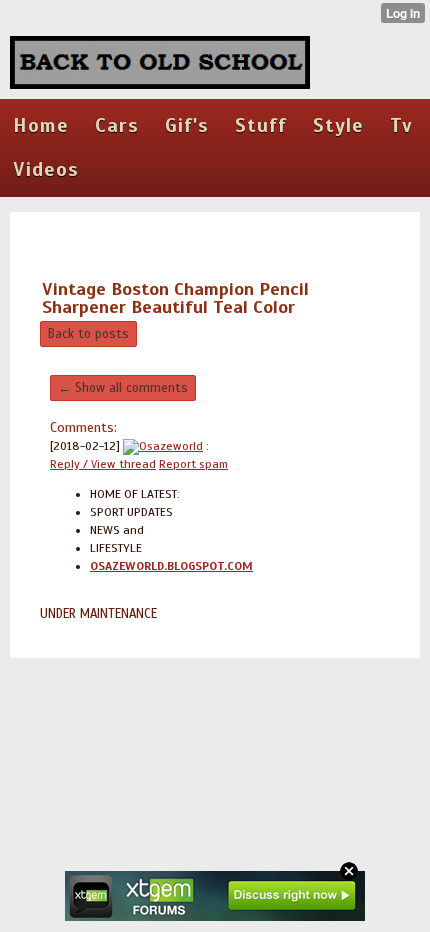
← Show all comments (123, 388)
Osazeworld (171, 446)
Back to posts (88, 334)
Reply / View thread (103, 464)
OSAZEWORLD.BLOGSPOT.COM (171, 566)
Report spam (193, 464)
